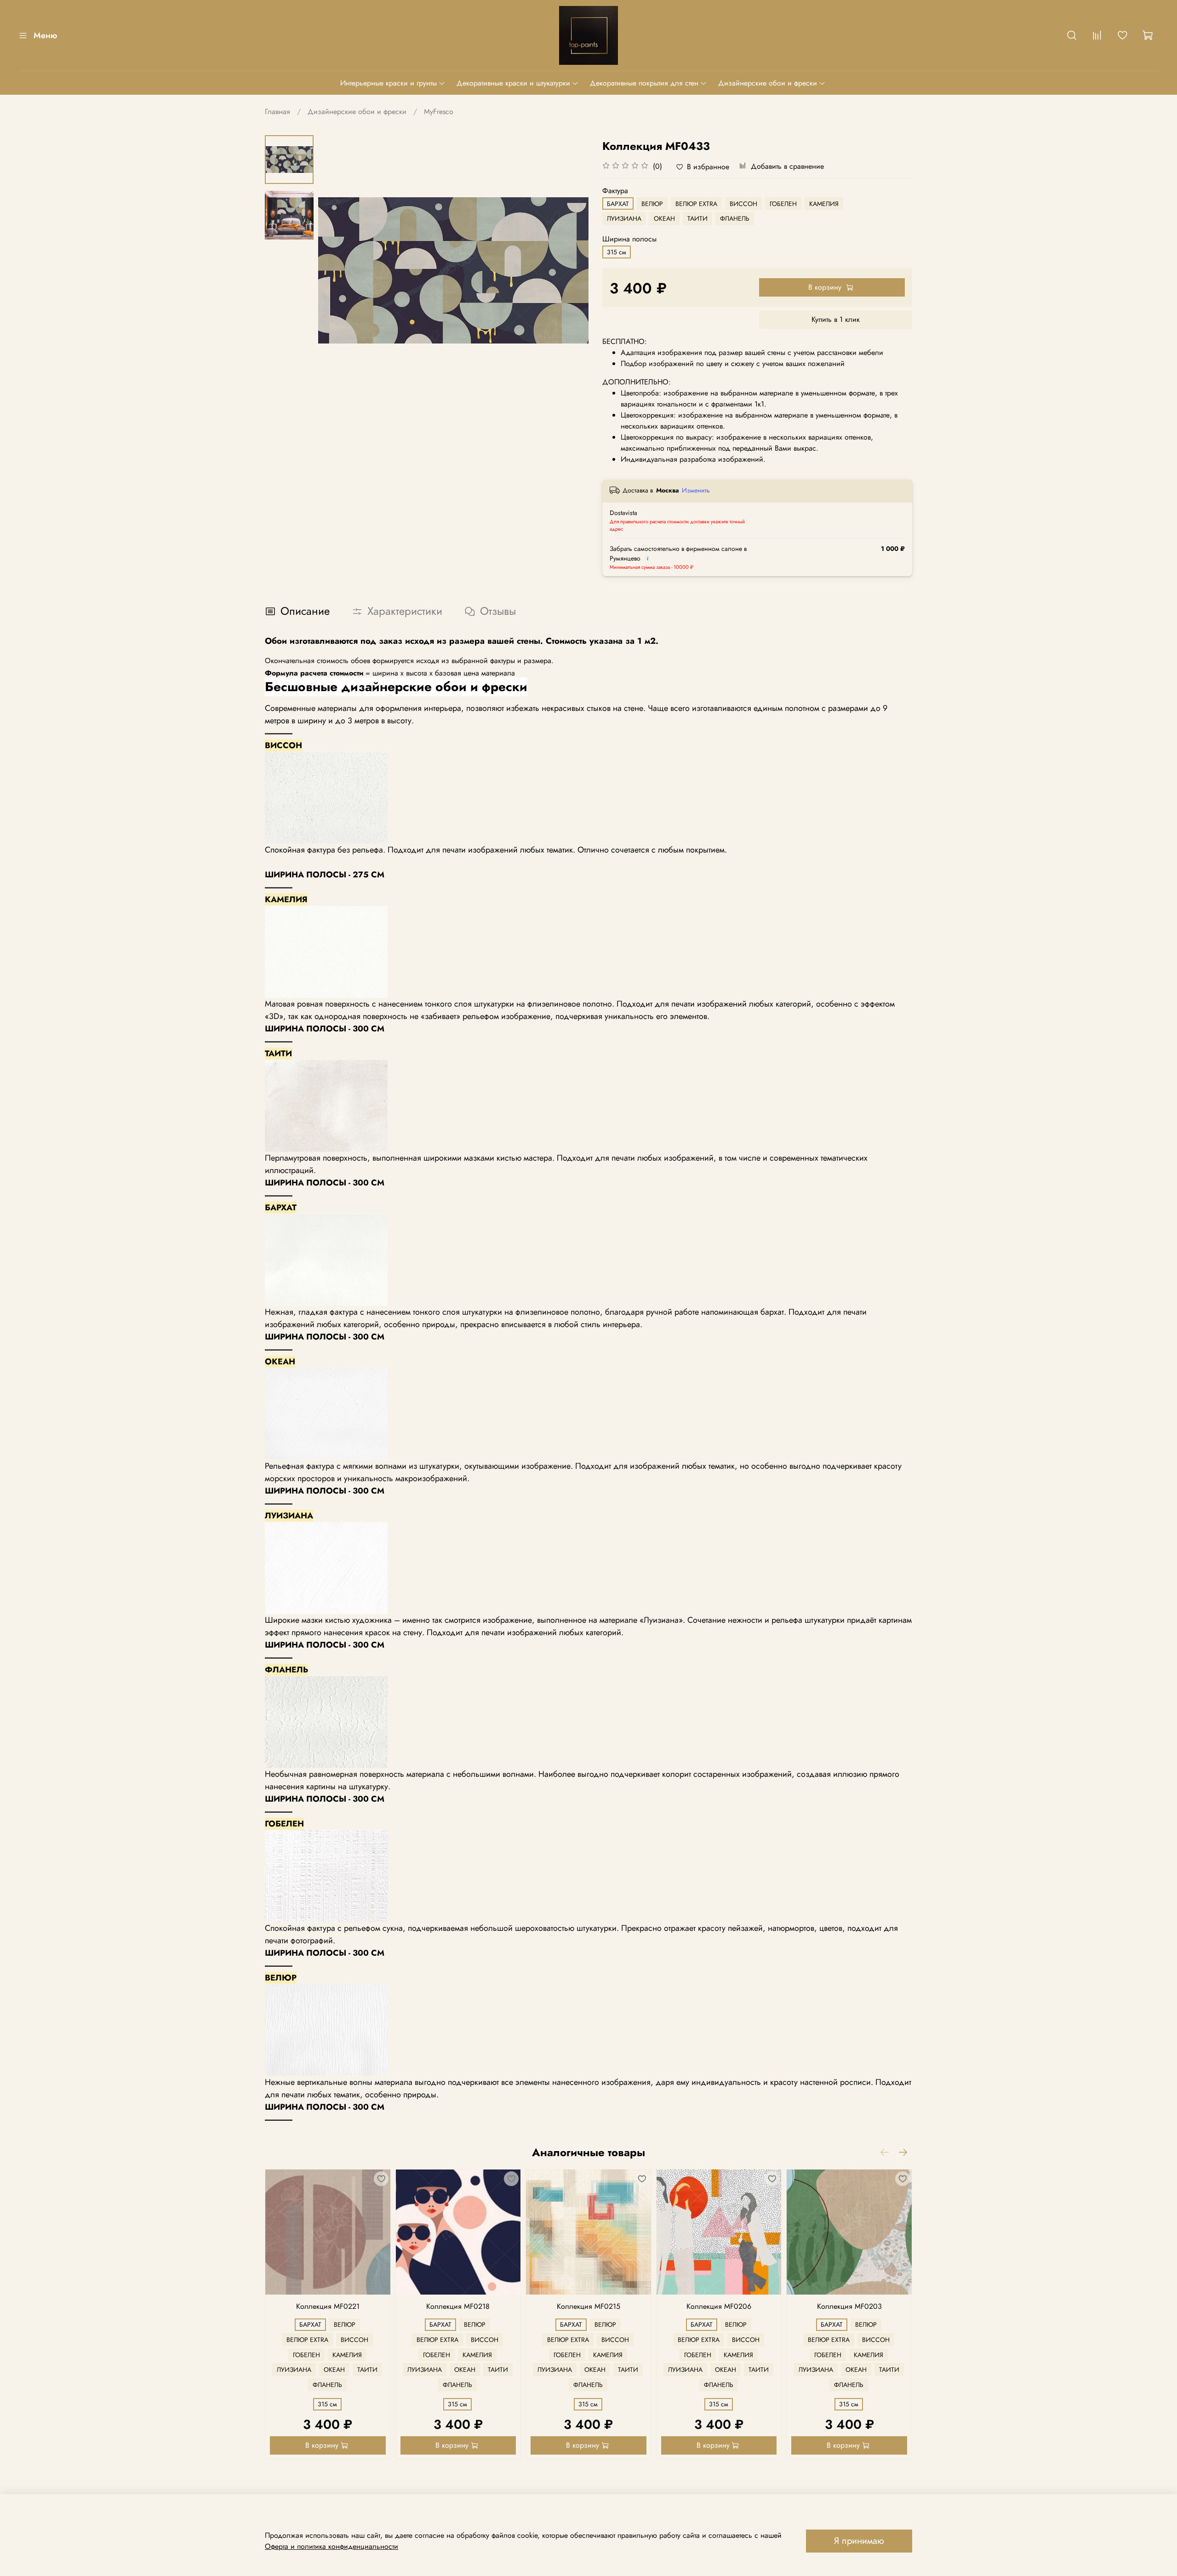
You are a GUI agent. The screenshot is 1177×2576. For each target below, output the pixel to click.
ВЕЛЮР (652, 204)
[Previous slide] (337, 270)
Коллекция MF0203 (849, 2306)
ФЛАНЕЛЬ (735, 218)
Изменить (696, 490)
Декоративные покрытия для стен (644, 83)
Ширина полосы (629, 239)
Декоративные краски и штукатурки (513, 83)
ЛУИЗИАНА (624, 218)
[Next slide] (570, 270)
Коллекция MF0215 (588, 2306)
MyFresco (439, 112)
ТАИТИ (697, 218)
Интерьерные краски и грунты (389, 83)
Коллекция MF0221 (328, 2306)
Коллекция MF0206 (719, 2306)
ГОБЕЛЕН (783, 204)
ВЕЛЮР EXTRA (696, 204)
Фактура (615, 191)
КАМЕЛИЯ (824, 204)
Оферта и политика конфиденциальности (331, 2546)
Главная (277, 112)
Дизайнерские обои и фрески (768, 83)
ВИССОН (743, 204)
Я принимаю (859, 2541)
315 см (617, 252)
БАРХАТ (618, 204)
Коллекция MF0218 (458, 2306)
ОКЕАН (664, 218)
